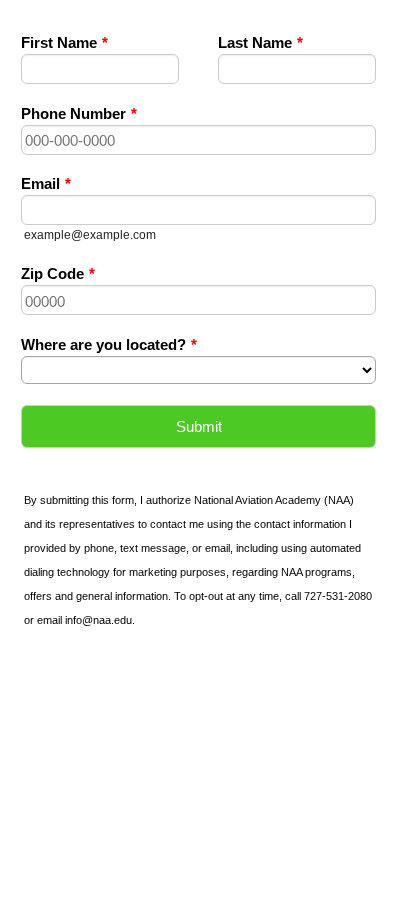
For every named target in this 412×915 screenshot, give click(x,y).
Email (46, 183)
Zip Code (58, 273)
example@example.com (90, 234)
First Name (64, 42)
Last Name (260, 42)
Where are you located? (109, 344)
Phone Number (79, 113)
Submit (199, 426)
